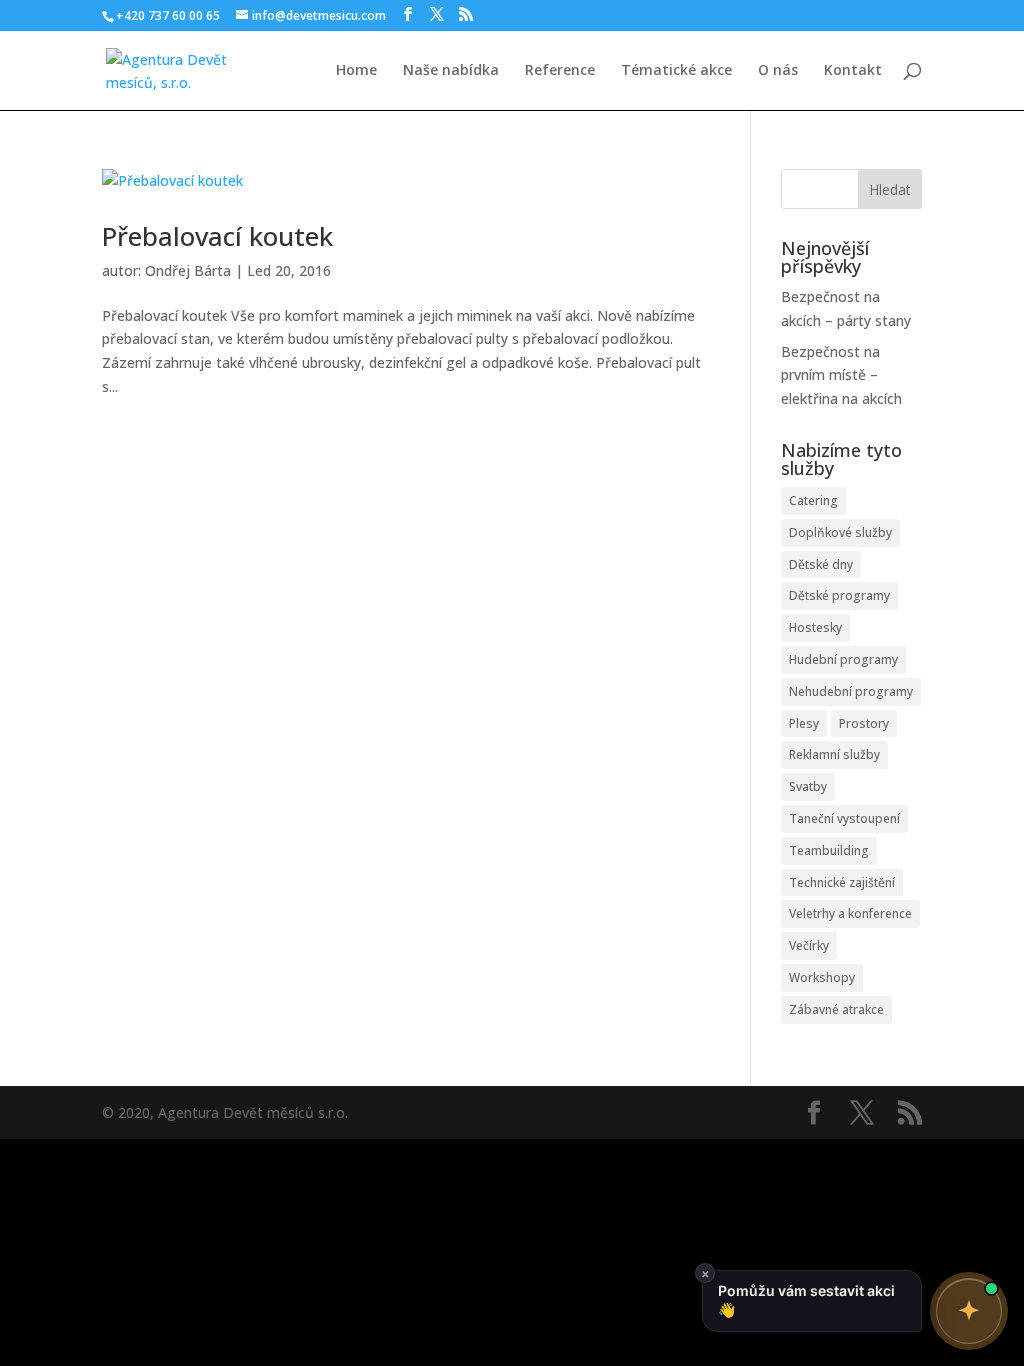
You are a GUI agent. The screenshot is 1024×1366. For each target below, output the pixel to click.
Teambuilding (829, 850)
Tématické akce (676, 71)
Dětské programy (839, 595)
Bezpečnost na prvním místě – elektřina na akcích (841, 375)
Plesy (804, 723)
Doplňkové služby (840, 532)
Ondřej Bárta (188, 270)
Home (356, 71)
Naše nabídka (451, 71)
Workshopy (822, 977)
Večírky (809, 945)
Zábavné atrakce (836, 1009)
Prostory (864, 723)
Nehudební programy (851, 691)
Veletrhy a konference (850, 913)
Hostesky (815, 627)
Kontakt (853, 71)
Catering (813, 500)
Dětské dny (821, 564)
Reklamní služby (834, 754)
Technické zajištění (842, 882)
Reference (560, 71)
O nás (778, 71)
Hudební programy (843, 659)
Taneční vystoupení (844, 818)
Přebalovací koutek (217, 236)
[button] (969, 1311)
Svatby (808, 786)
